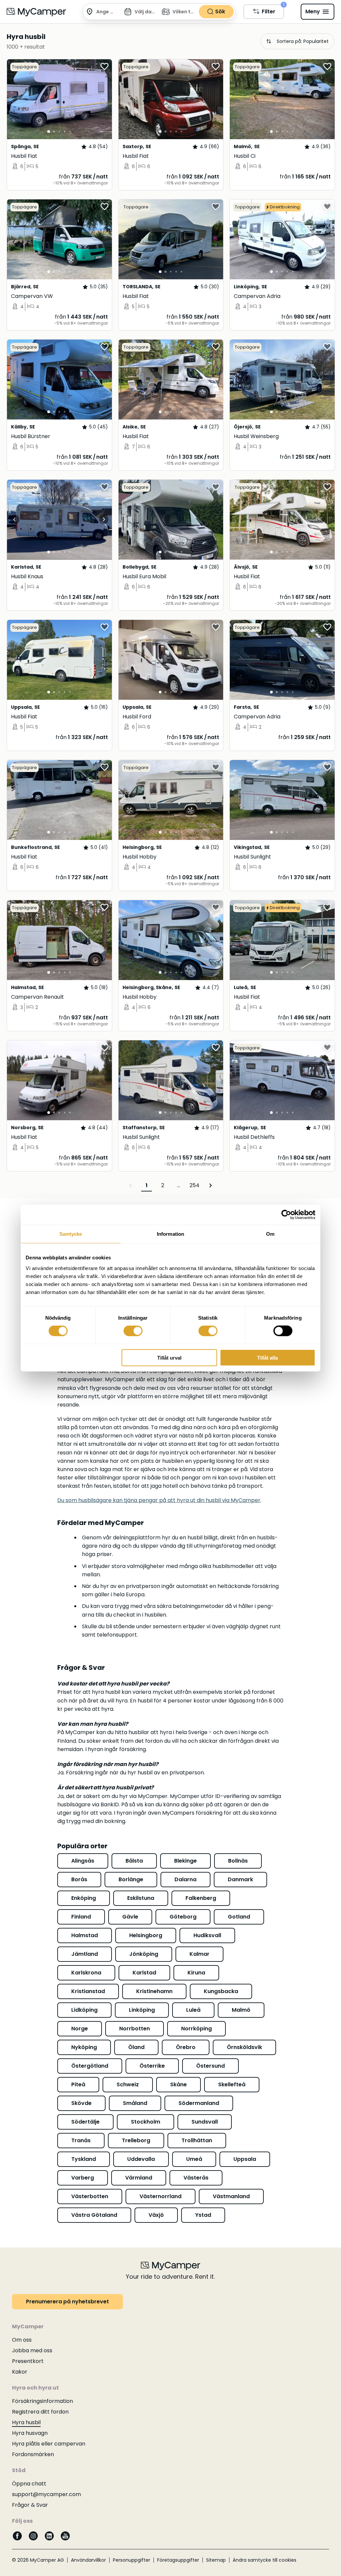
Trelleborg (136, 2140)
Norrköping (196, 2029)
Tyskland (84, 2159)
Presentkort (28, 2361)
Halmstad (85, 1935)
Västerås (196, 2178)
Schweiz (128, 2084)
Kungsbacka (221, 1991)
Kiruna (196, 1973)
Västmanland (231, 2196)
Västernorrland (161, 2196)
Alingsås (83, 1861)
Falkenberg (201, 1898)
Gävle (130, 1917)
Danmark (240, 1879)
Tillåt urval (169, 1357)
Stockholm (146, 2122)
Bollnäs (238, 1861)
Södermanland (199, 2103)
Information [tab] (170, 1234)
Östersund (210, 2066)
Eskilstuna (141, 1898)
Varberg (83, 2178)
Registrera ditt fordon (40, 2412)
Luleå (193, 2010)
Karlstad (144, 1973)
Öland (136, 2047)
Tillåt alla (267, 1357)
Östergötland (90, 2066)
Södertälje (85, 2122)
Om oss (22, 2340)
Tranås (81, 2140)
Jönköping (144, 1954)
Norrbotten (135, 2029)
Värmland (139, 2178)
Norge (80, 2029)
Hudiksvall (207, 1935)
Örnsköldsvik (244, 2047)
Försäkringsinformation (42, 2401)
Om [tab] (270, 1234)
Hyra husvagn (30, 2433)
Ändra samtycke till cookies (265, 2560)
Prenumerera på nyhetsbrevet (67, 2302)
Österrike (152, 2066)
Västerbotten (90, 2196)
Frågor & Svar (30, 2505)
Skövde (81, 2103)
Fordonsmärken (33, 2454)
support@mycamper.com (46, 2494)
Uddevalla (141, 2159)
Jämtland (85, 1954)
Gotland (239, 1917)
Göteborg (183, 1917)
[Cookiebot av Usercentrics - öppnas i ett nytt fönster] (286, 1215)
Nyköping (84, 2047)
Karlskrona (86, 1973)
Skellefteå (232, 2084)
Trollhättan (197, 2140)
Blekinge (185, 1861)
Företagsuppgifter (178, 2560)
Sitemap (216, 2560)
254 (194, 1185)
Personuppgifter (132, 2560)
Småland (135, 2103)
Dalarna (185, 1879)
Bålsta (134, 1861)
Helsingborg (146, 1935)
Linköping (142, 2010)
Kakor (20, 2372)
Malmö (241, 2010)
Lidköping (84, 2010)
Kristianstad (88, 1991)
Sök (220, 11)
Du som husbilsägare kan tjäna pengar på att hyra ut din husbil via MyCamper (159, 1500)
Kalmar (199, 1954)
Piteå (78, 2084)
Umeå (194, 2159)
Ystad (203, 2215)
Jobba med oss (32, 2350)
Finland (81, 1917)
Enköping (84, 1898)
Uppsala (245, 2159)
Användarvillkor (88, 2560)
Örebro (186, 2047)
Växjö (156, 2215)
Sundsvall (205, 2122)
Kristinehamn (154, 1991)
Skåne (178, 2084)
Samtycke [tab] (71, 1234)
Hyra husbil (26, 2422)
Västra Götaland (94, 2215)
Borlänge (131, 1879)
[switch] (133, 1331)
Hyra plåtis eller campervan (49, 2444)
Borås (79, 1879)
